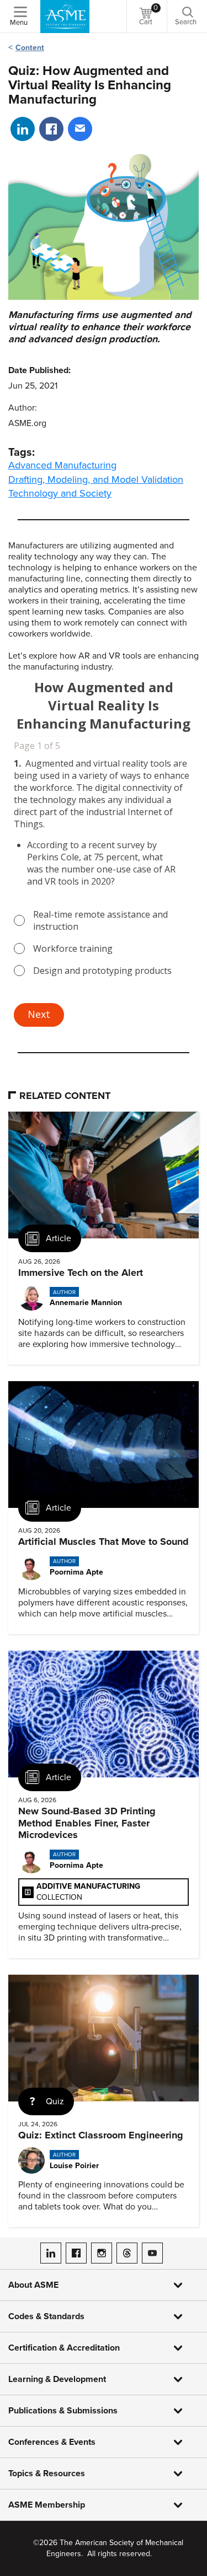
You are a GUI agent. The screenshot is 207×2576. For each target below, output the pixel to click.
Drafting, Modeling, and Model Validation (96, 479)
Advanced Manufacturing (62, 465)
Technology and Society (60, 493)
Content (30, 48)
